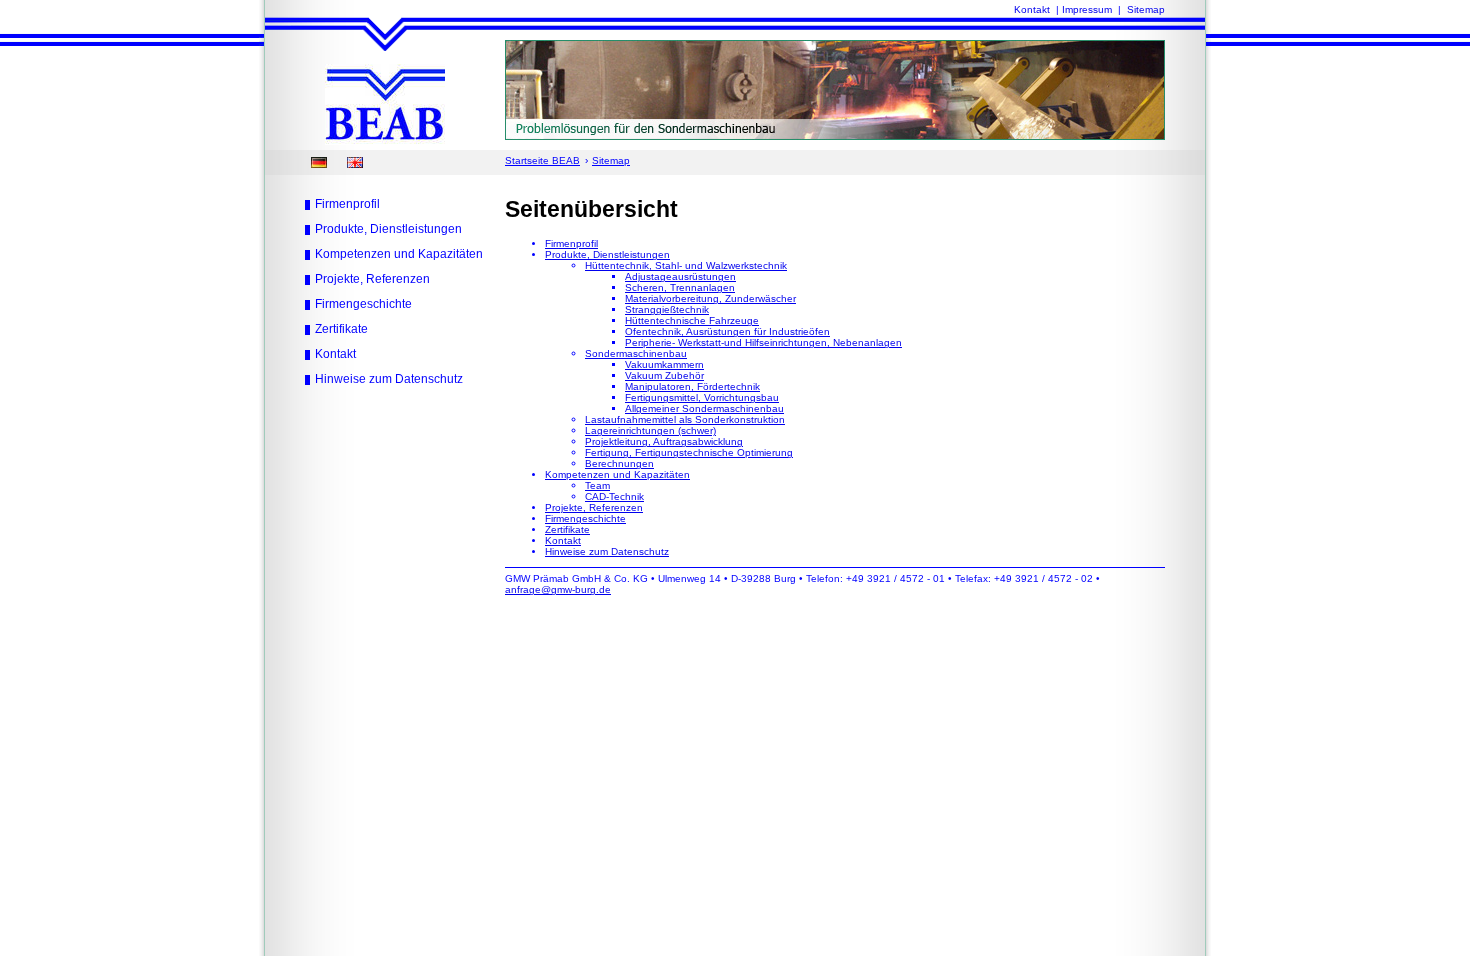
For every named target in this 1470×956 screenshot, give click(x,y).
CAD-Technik (614, 496)
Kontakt (1032, 9)
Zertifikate (341, 329)
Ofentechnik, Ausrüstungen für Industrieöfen (727, 331)
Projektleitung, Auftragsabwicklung (664, 441)
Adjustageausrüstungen (680, 276)
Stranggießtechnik (667, 309)
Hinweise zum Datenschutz (389, 379)
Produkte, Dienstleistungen (388, 229)
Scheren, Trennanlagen (680, 287)
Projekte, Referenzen (372, 279)
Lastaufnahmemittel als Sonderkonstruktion (685, 419)
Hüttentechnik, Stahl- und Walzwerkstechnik (686, 265)
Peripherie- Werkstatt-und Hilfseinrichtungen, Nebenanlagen (763, 342)
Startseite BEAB (542, 160)
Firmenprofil (347, 204)
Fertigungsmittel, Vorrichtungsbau (702, 397)
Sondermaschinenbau (636, 353)
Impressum (1087, 9)
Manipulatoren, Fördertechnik (692, 386)
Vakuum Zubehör (664, 375)
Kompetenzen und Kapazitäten (399, 254)
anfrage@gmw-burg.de (558, 589)
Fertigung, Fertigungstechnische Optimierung (689, 452)
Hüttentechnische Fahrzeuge (692, 320)
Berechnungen (619, 463)
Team (597, 485)
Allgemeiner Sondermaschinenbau (704, 408)
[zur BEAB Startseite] (385, 141)
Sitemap (1146, 9)
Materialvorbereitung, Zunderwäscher (710, 298)
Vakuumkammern (664, 364)
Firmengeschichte (363, 304)
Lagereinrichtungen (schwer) (650, 430)
